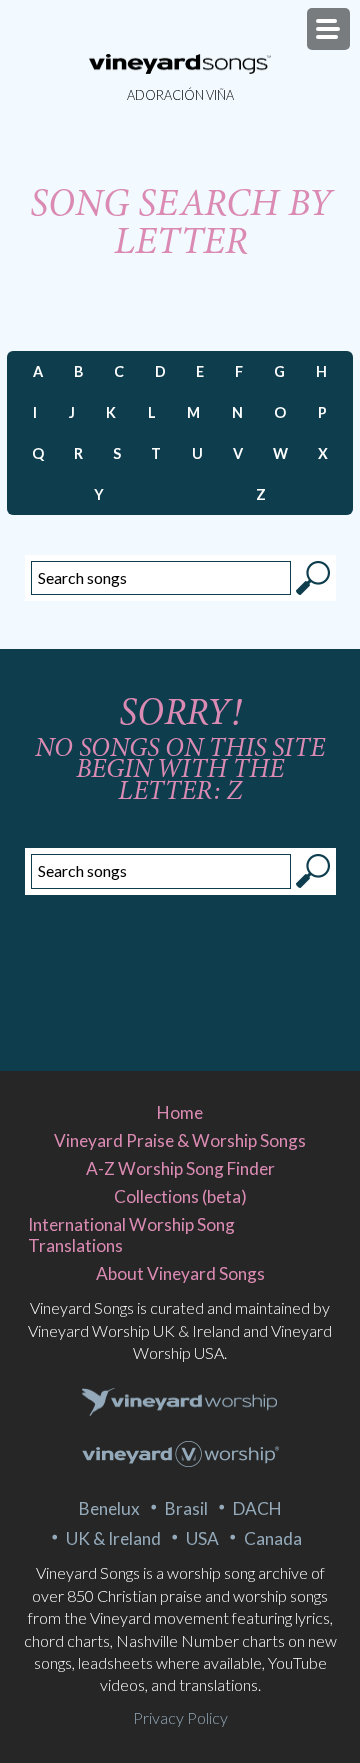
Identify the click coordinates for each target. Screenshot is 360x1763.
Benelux (109, 1508)
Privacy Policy (180, 1717)
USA (202, 1538)
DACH (257, 1508)
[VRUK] (180, 1403)
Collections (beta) (180, 1196)
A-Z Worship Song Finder (180, 1168)
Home (180, 1112)
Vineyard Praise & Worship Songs (180, 1140)
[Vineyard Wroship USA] (180, 1456)
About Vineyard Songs (180, 1273)
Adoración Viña (180, 95)
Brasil (186, 1508)
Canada (273, 1538)
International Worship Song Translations (131, 1235)
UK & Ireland (113, 1538)
